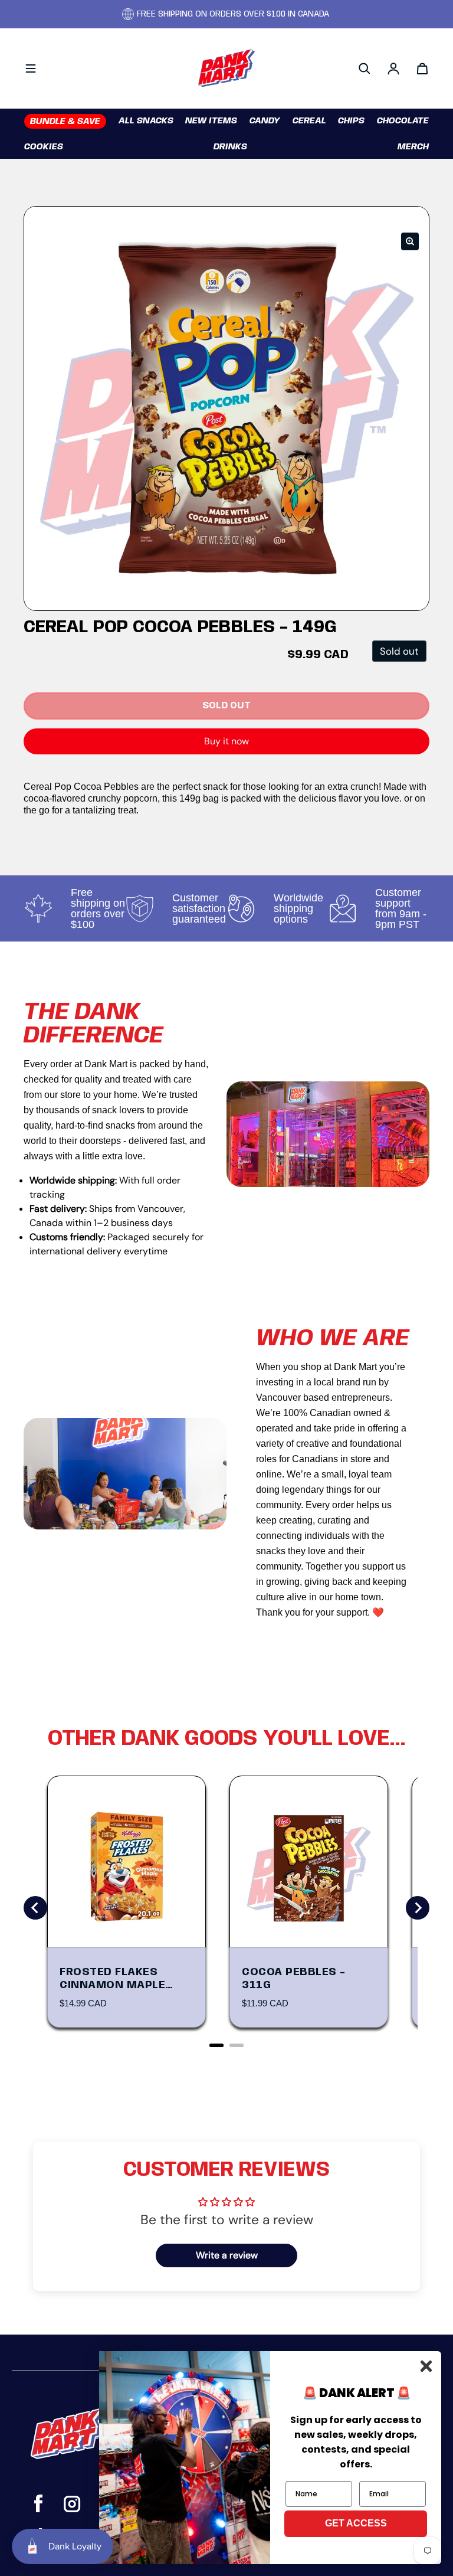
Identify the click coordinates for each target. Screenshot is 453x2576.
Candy (265, 121)
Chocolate (403, 121)
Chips (351, 121)
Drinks (230, 147)
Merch (413, 147)
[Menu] (31, 68)
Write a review (227, 2255)
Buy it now (226, 741)
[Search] (365, 68)
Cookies (44, 147)
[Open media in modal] (410, 241)
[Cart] (422, 68)
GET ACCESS (356, 2523)
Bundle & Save (65, 122)
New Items (211, 121)
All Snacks (146, 121)
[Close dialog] (426, 2366)
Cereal (309, 121)
